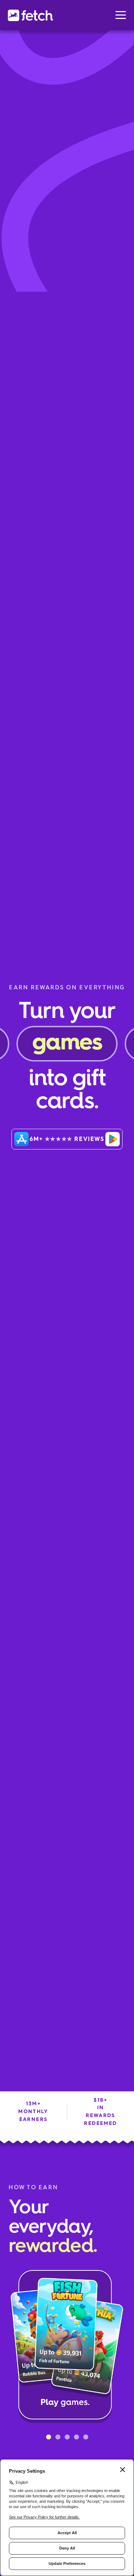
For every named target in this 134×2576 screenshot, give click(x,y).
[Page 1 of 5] (49, 2437)
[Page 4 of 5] (76, 2437)
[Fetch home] (30, 15)
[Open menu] (121, 15)
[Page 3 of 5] (67, 2437)
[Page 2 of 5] (58, 2437)
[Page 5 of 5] (86, 2437)
